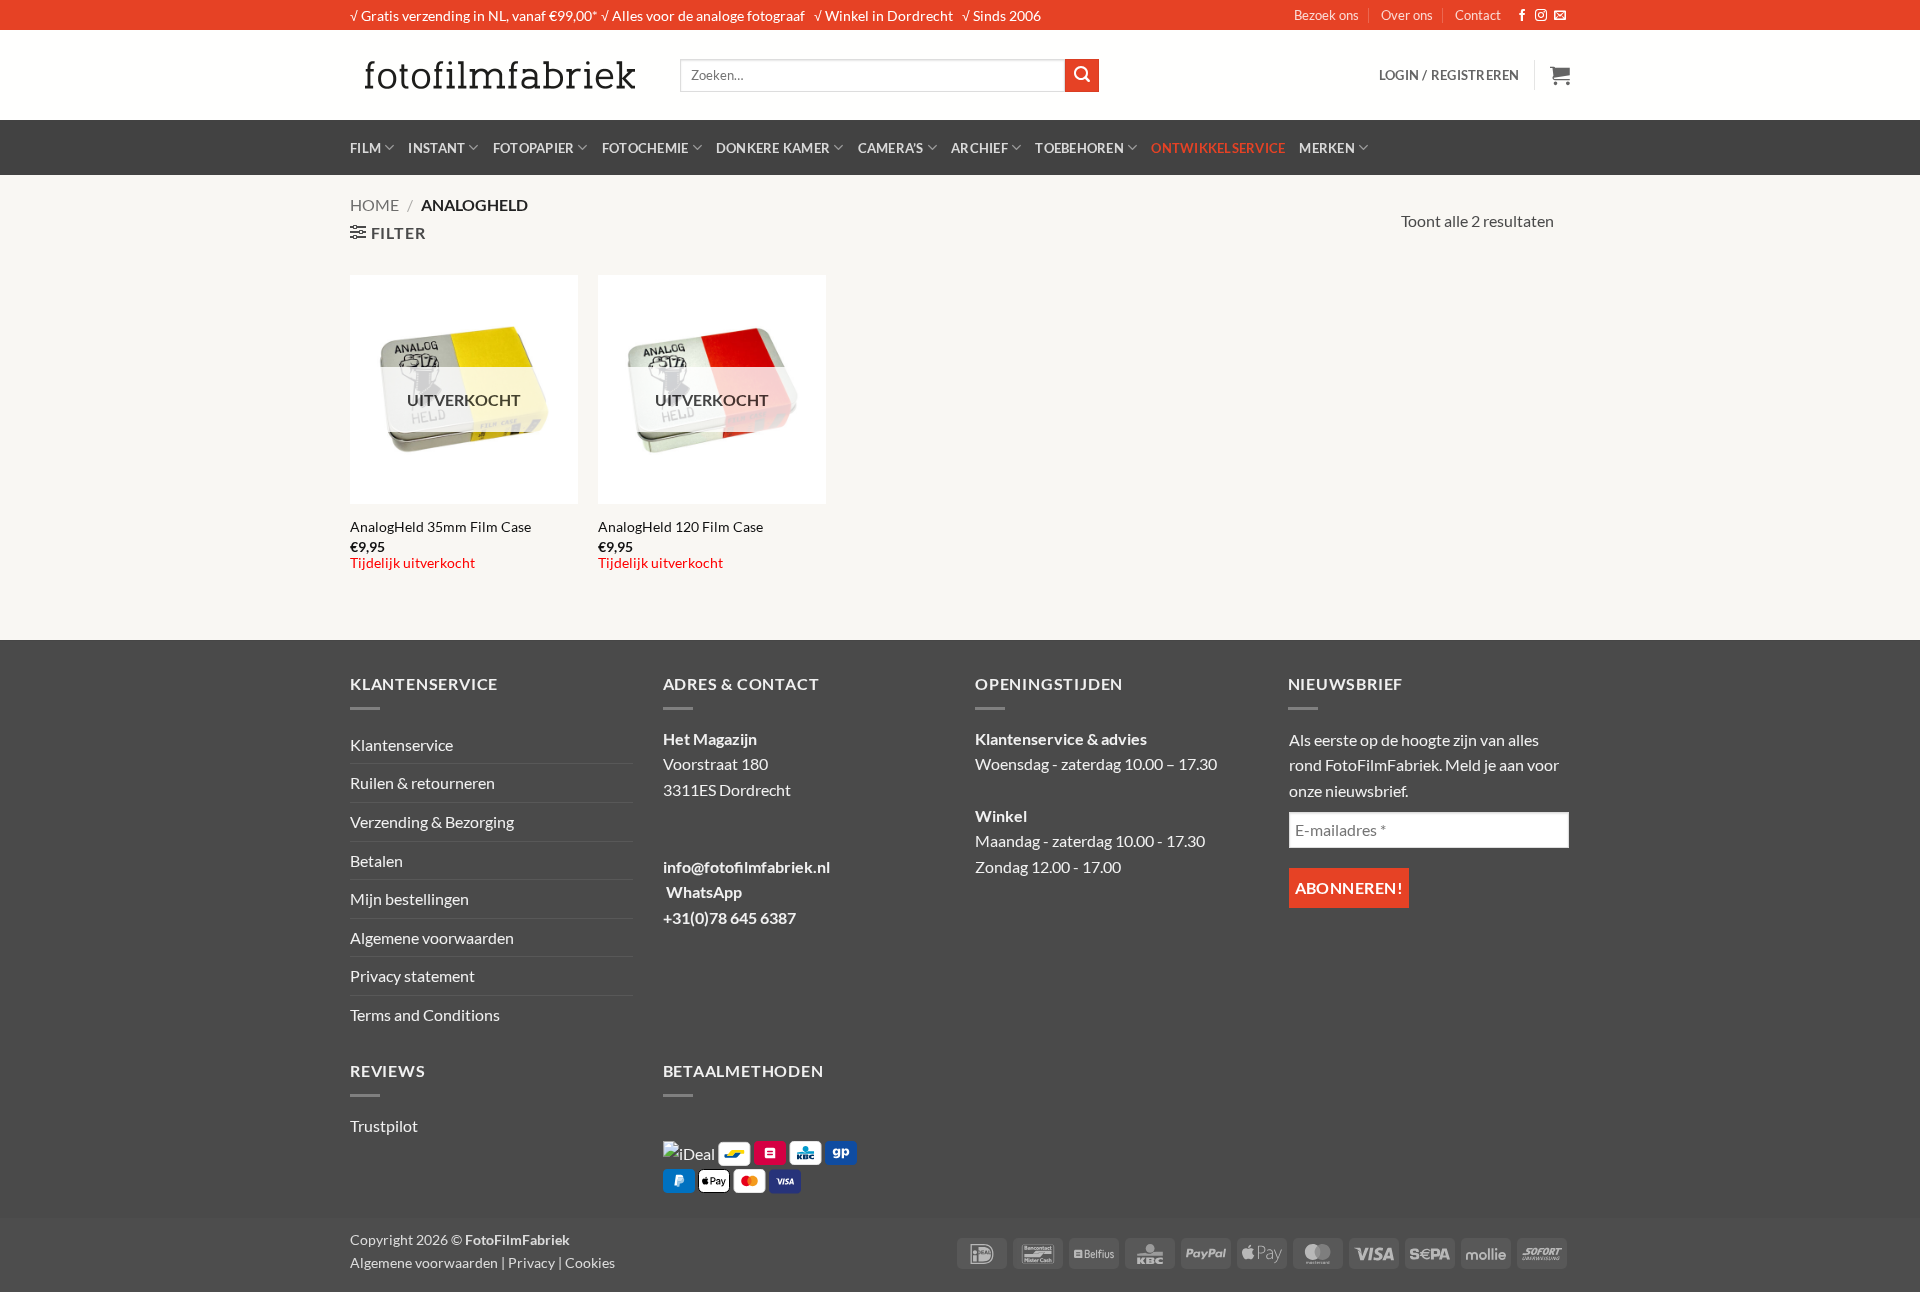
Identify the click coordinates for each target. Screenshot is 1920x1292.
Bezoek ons (1326, 15)
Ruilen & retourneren (422, 782)
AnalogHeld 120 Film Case (680, 526)
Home (374, 204)
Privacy (531, 1262)
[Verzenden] (1082, 76)
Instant (436, 148)
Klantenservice (401, 744)
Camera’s (891, 148)
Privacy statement (412, 975)
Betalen (376, 860)
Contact (1478, 15)
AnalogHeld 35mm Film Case (440, 526)
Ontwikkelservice (1218, 148)
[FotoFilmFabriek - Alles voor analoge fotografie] (500, 75)
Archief (979, 148)
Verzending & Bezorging (432, 821)
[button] (1449, 75)
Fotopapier (534, 148)
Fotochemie (645, 148)
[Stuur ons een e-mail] (1560, 16)
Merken (1327, 148)
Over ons (1407, 15)
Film (365, 148)
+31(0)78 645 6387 (729, 917)
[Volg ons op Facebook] (1522, 16)
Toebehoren (1079, 148)
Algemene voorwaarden (432, 937)
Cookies (590, 1262)
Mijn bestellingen (409, 898)
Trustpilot (384, 1125)
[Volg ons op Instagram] (1541, 16)
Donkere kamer (773, 148)
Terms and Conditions (425, 1014)
